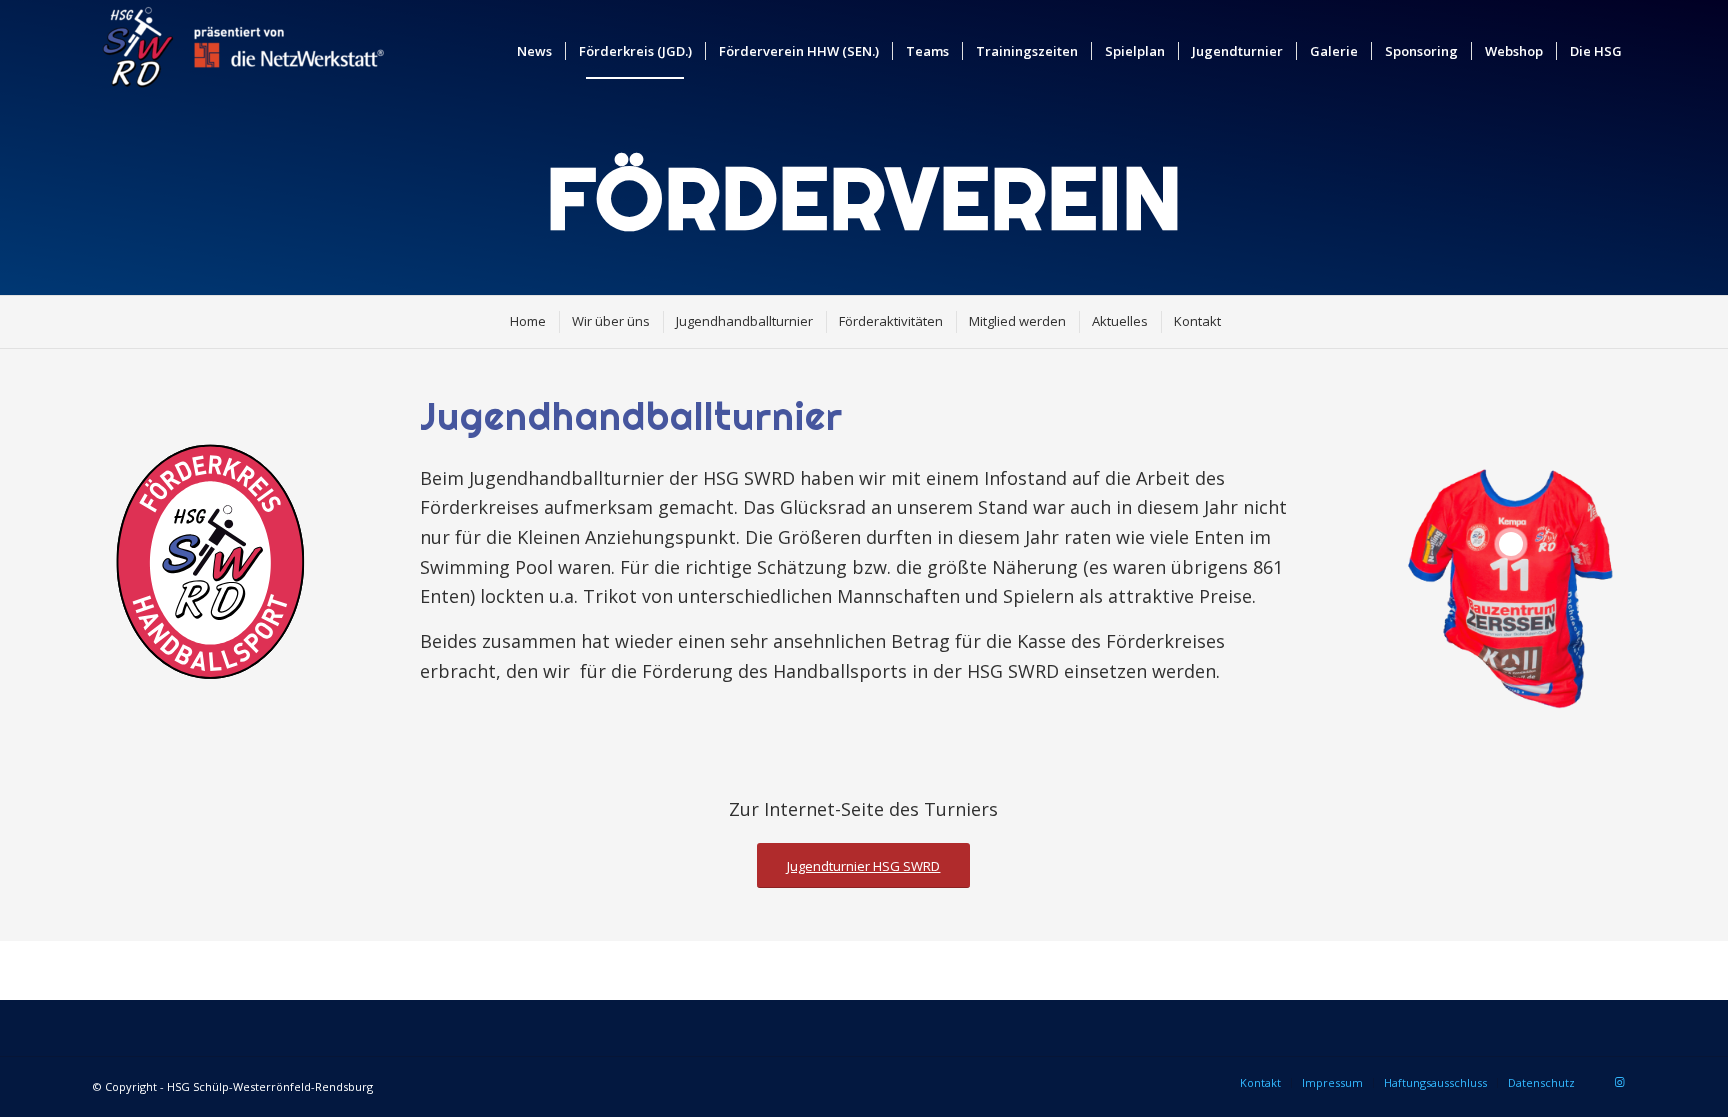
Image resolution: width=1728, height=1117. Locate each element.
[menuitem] (534, 51)
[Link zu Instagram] (1620, 1082)
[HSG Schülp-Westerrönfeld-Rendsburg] (243, 51)
